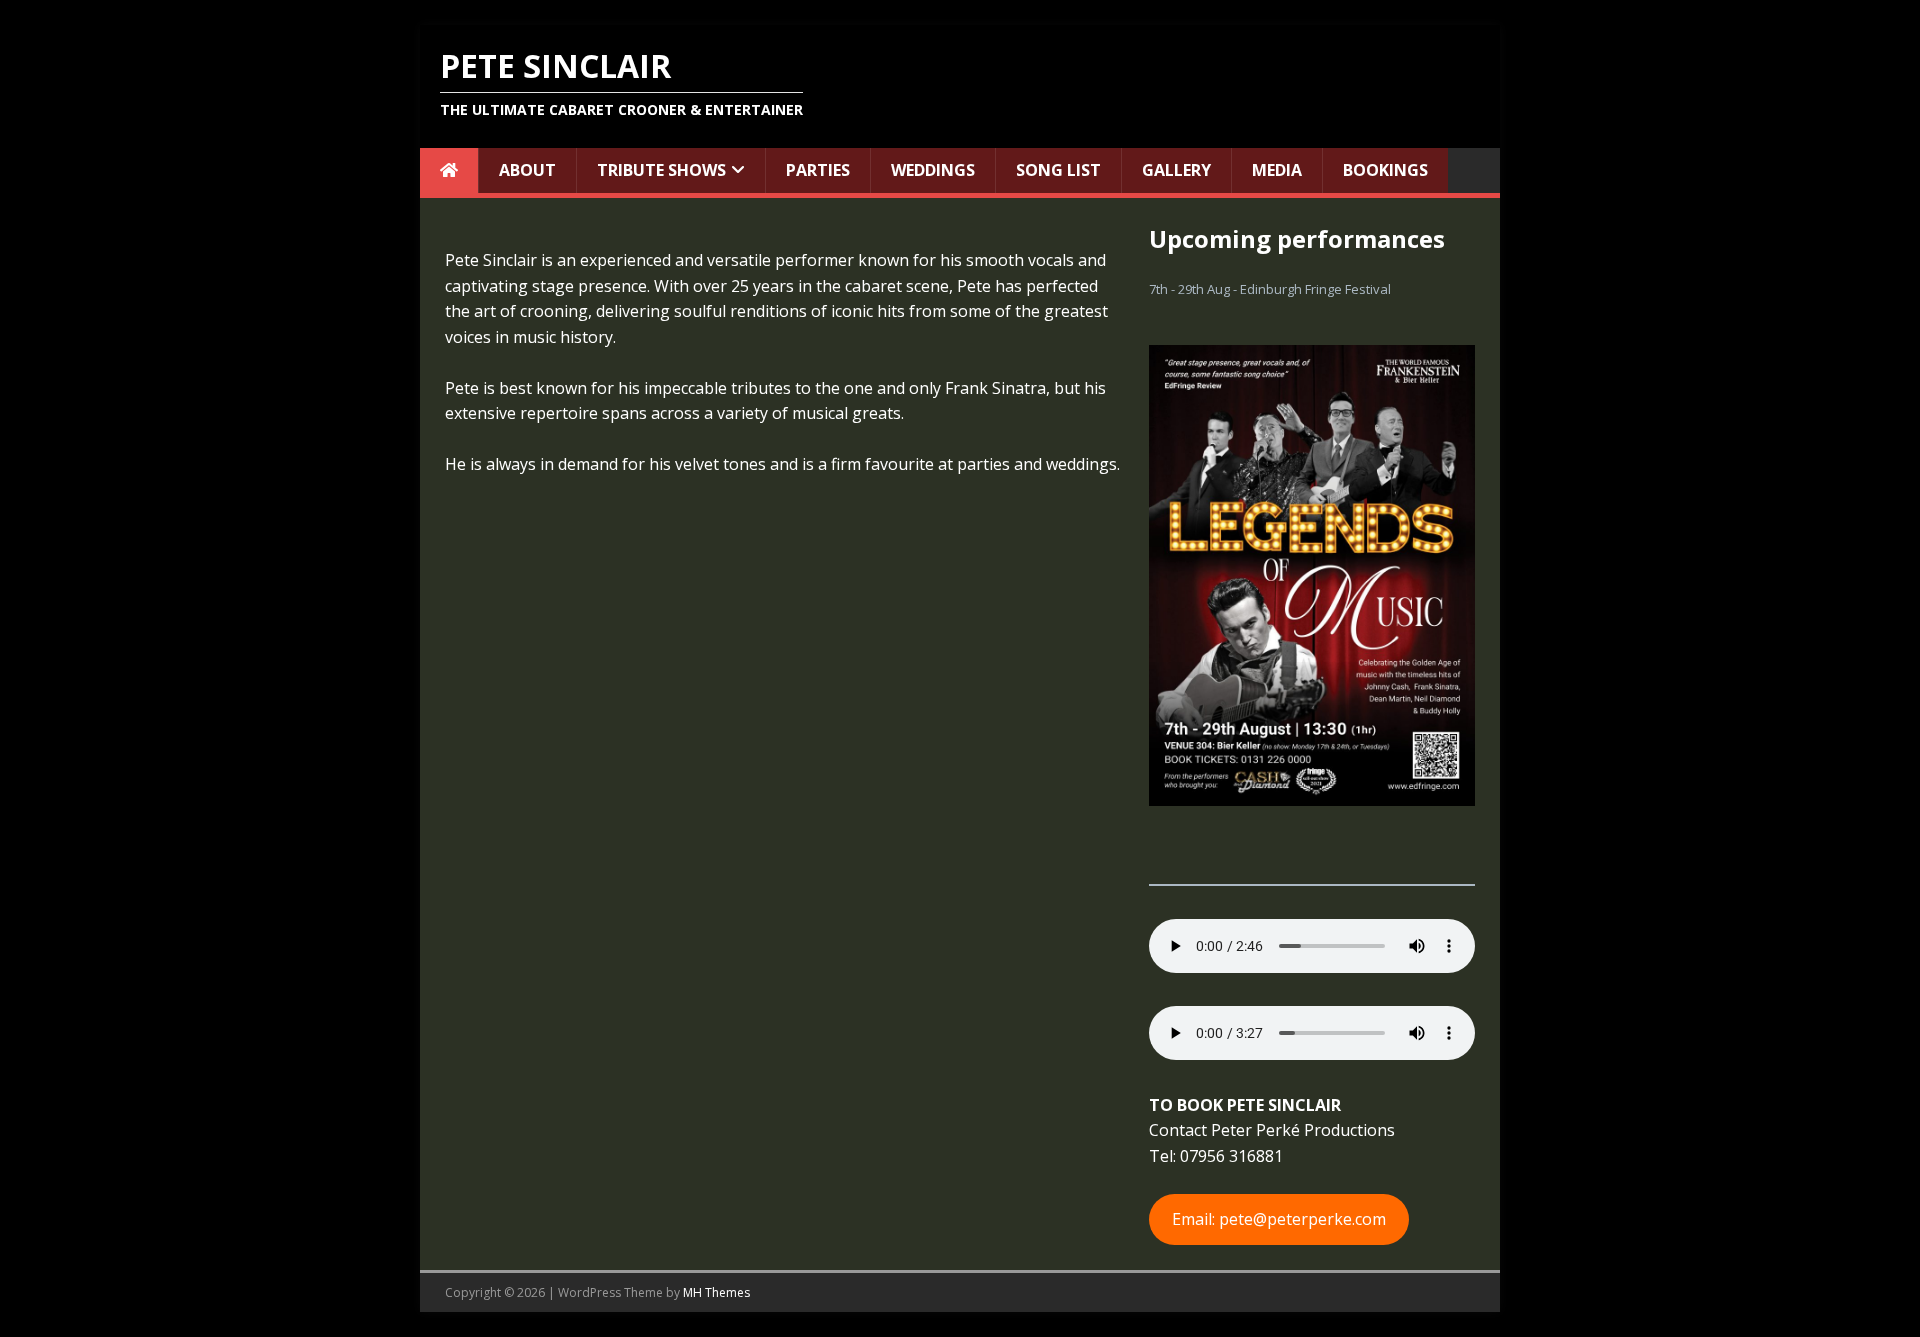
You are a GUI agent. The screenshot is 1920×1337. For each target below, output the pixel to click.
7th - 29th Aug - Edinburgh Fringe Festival (1270, 289)
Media (1277, 170)
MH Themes (716, 1292)
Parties (818, 170)
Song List (1058, 170)
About (527, 170)
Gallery (1176, 170)
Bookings (1385, 170)
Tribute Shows (661, 170)
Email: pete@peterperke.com (1279, 1219)
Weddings (933, 170)
